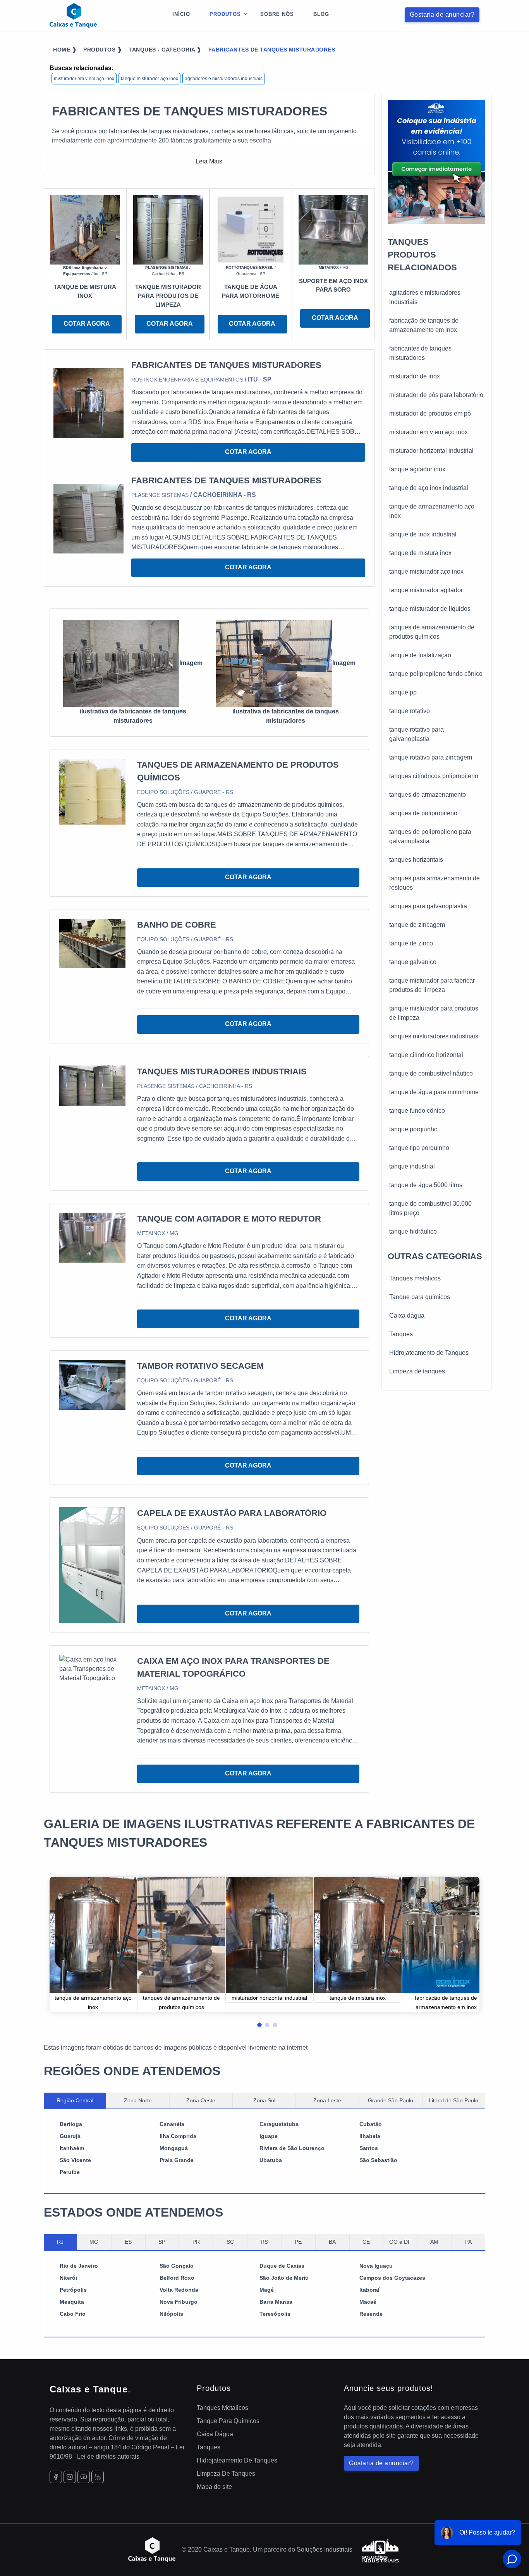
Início (181, 14)
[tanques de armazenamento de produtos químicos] (92, 791)
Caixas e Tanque (90, 2389)
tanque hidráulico (413, 1231)
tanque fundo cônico (417, 1111)
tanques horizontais (416, 860)
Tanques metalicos (415, 1278)
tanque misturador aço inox (149, 79)
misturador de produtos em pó (430, 413)
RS (264, 2242)
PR (196, 2242)
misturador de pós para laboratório (436, 395)
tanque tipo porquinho (419, 1148)
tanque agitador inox (417, 469)
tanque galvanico (413, 962)
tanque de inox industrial (423, 534)
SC (230, 2242)
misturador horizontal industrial (431, 451)
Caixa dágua (407, 1315)
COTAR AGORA (87, 324)
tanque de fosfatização (420, 655)
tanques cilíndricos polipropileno (434, 776)
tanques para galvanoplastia (428, 906)
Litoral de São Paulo (453, 2100)
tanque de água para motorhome (434, 1092)
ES (128, 2242)
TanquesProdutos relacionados (422, 255)
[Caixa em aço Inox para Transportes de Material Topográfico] (92, 1668)
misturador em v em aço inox (84, 79)
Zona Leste (327, 2100)
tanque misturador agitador (426, 590)
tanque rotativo (410, 711)
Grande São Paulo (391, 2100)
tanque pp (403, 692)
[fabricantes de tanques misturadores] (88, 403)
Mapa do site (214, 2487)
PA (468, 2242)
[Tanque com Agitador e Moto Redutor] (92, 1237)
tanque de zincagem (417, 925)
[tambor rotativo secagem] (92, 1384)
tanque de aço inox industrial (429, 488)
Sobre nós (277, 14)
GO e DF (400, 2242)
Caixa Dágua (215, 2434)
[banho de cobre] (92, 943)
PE (298, 2242)
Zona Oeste (201, 2100)
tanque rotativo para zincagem (431, 757)
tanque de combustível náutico (431, 1073)
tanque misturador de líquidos (430, 609)
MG (94, 2242)
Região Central (75, 2100)
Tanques (401, 1334)
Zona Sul (264, 2100)
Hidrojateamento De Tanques (237, 2460)
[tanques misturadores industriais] (92, 1085)
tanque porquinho (413, 1129)
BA (332, 2242)
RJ (60, 2242)
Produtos (225, 14)
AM (434, 2242)
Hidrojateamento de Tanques (429, 1353)
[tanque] (85, 229)
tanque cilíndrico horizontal (426, 1055)
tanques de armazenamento (428, 795)
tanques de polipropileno (423, 813)
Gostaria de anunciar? (442, 15)
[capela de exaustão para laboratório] (92, 1565)
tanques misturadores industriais (434, 1036)
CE (366, 2242)
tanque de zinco (411, 943)
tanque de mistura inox (420, 553)
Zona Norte (138, 2100)
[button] (257, 2023)
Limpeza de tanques (417, 1371)
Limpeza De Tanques (226, 2474)
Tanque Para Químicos (228, 2421)
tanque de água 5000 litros (426, 1185)
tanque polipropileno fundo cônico (436, 674)
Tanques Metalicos (222, 2408)
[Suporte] (333, 229)
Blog (321, 14)
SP (162, 2242)
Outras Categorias (435, 1256)
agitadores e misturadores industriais (224, 79)
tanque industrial (412, 1166)
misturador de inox (415, 376)
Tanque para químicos (420, 1297)
